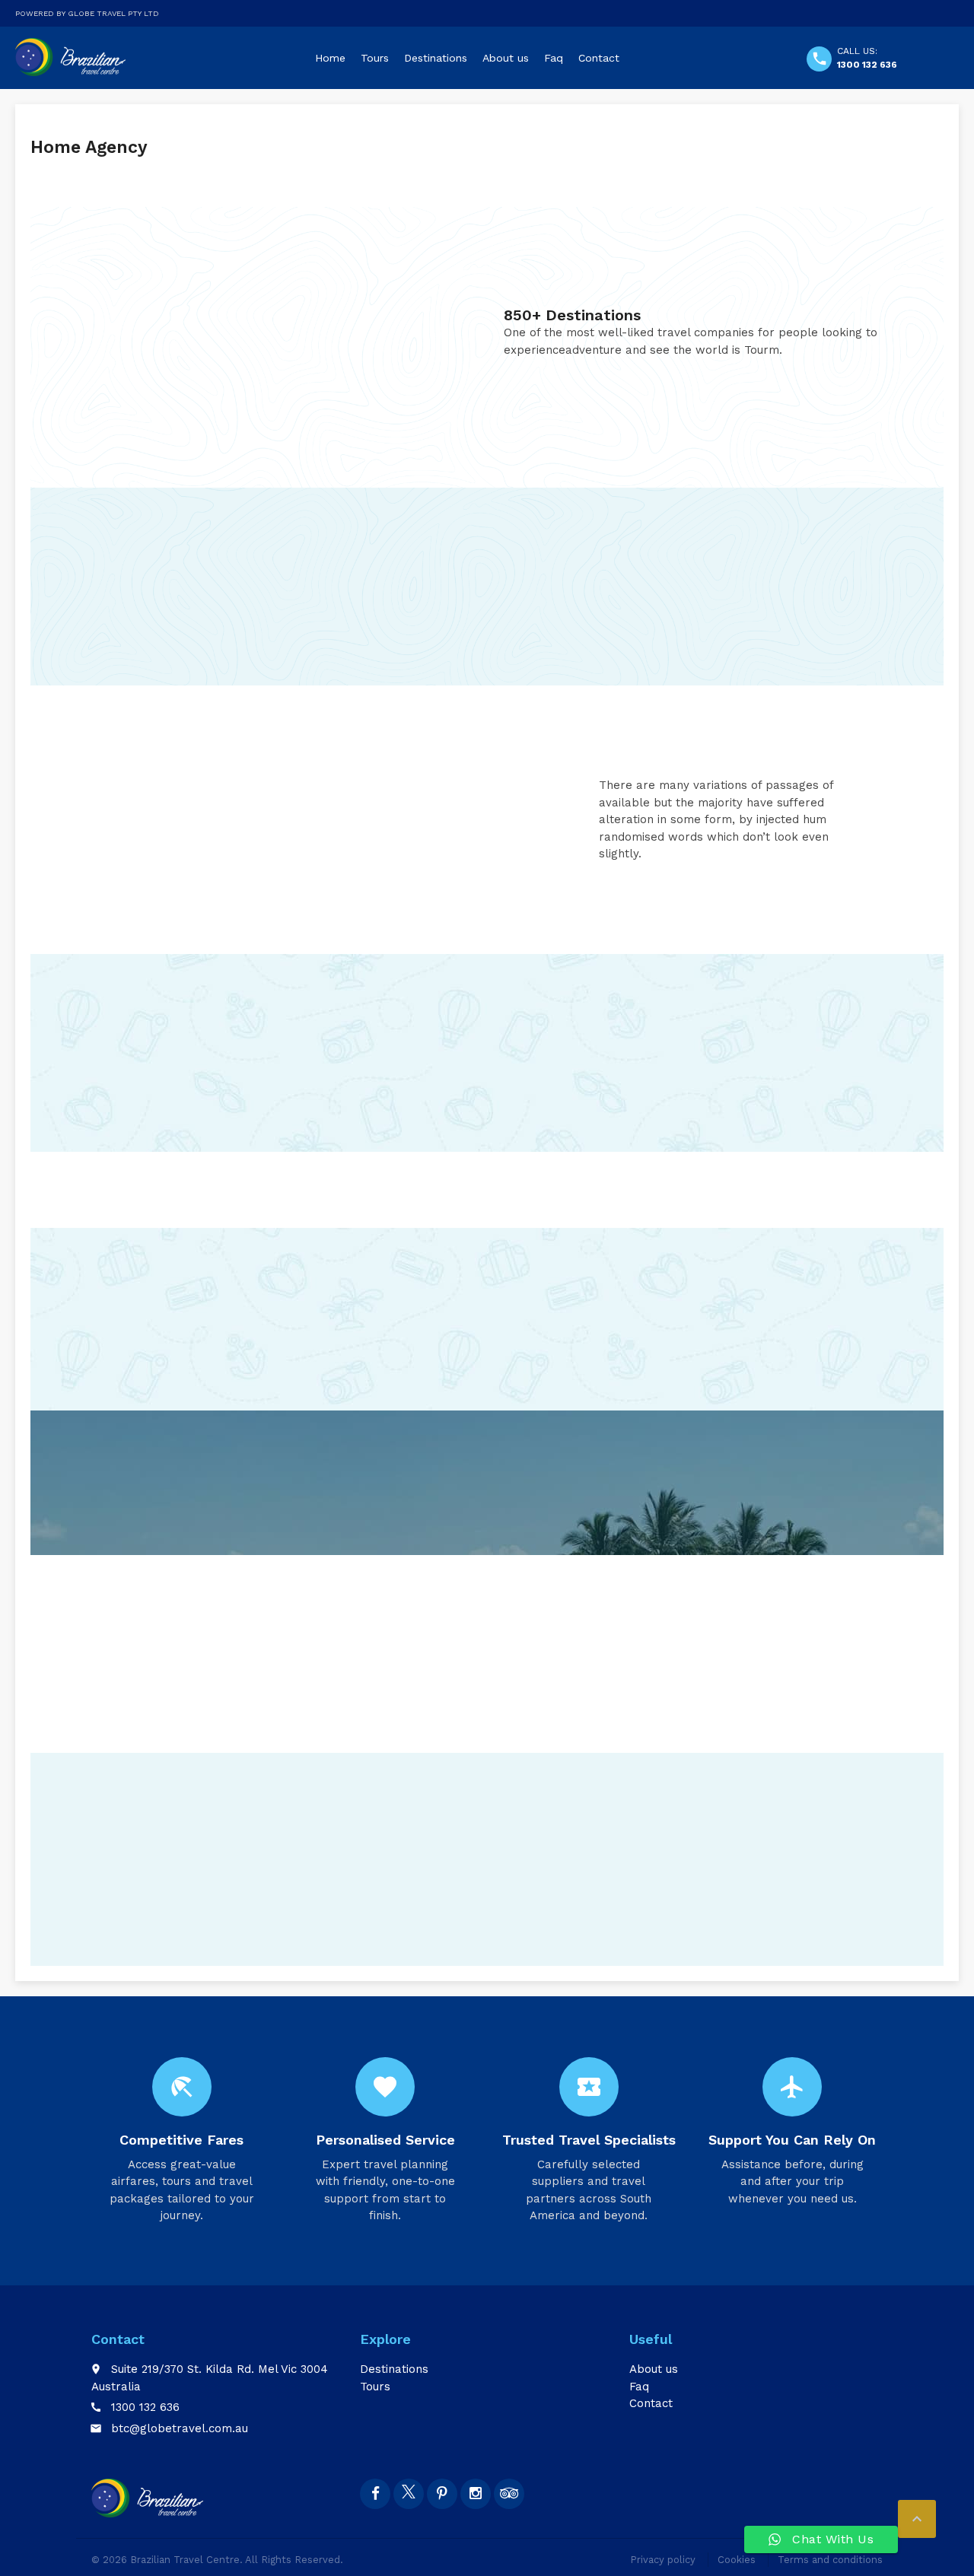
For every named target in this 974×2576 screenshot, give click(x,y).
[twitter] (409, 2494)
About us (506, 58)
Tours (375, 58)
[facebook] (375, 2494)
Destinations (436, 58)
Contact (599, 58)
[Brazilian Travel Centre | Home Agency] (72, 57)
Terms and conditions (830, 2560)
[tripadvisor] (509, 2494)
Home (330, 58)
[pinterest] (442, 2494)
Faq (554, 58)
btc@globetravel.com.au (180, 2428)
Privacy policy (663, 2560)
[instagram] (476, 2494)
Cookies (737, 2560)
